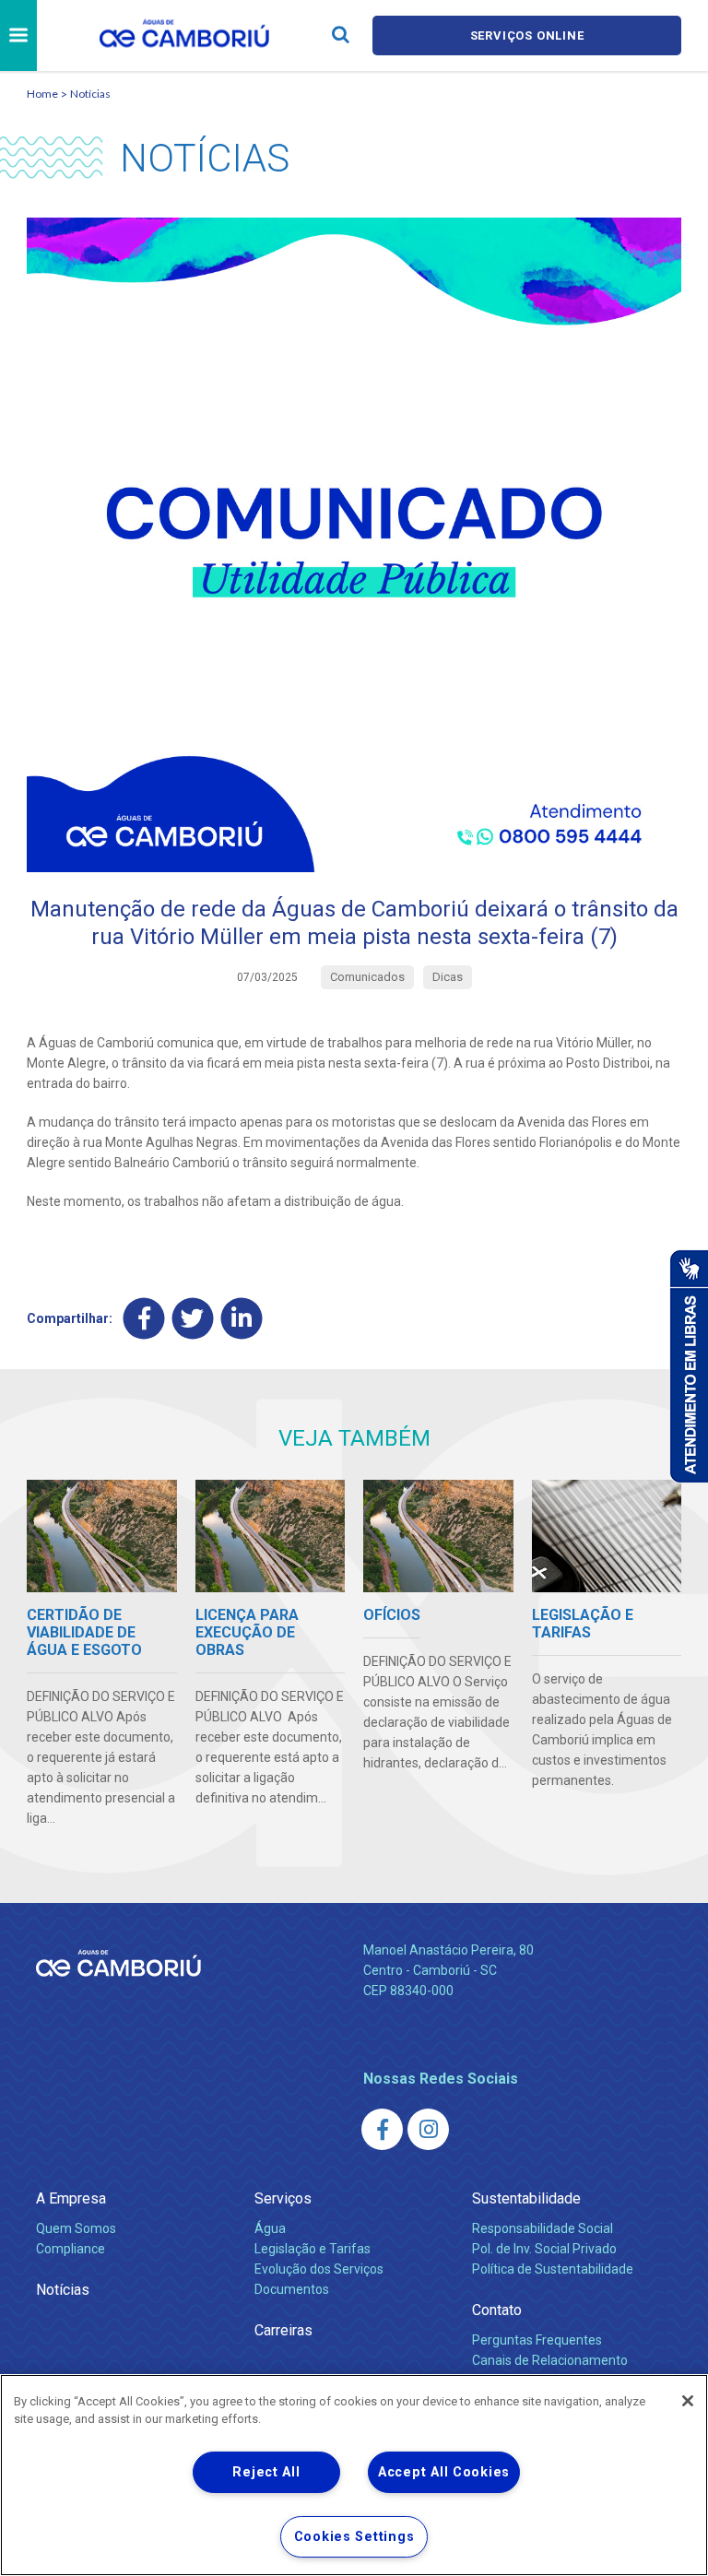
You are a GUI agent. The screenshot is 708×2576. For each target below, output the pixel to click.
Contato (497, 2310)
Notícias (90, 94)
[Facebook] (144, 1319)
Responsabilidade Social (543, 2228)
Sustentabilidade (526, 2198)
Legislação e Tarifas (313, 2249)
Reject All (266, 2472)
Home (42, 94)
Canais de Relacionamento (550, 2360)
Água (270, 2228)
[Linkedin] (242, 1319)
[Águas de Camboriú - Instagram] (428, 2129)
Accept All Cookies (444, 2472)
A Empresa (71, 2198)
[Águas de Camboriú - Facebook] (382, 2129)
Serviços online (527, 35)
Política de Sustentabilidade (553, 2269)
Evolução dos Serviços (319, 2269)
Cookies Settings (354, 2537)
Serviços (283, 2198)
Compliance (71, 2249)
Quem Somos (76, 2228)
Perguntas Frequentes (537, 2340)
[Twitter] (193, 1319)
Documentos (292, 2289)
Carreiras (283, 2330)
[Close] (688, 2401)
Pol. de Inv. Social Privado (544, 2249)
